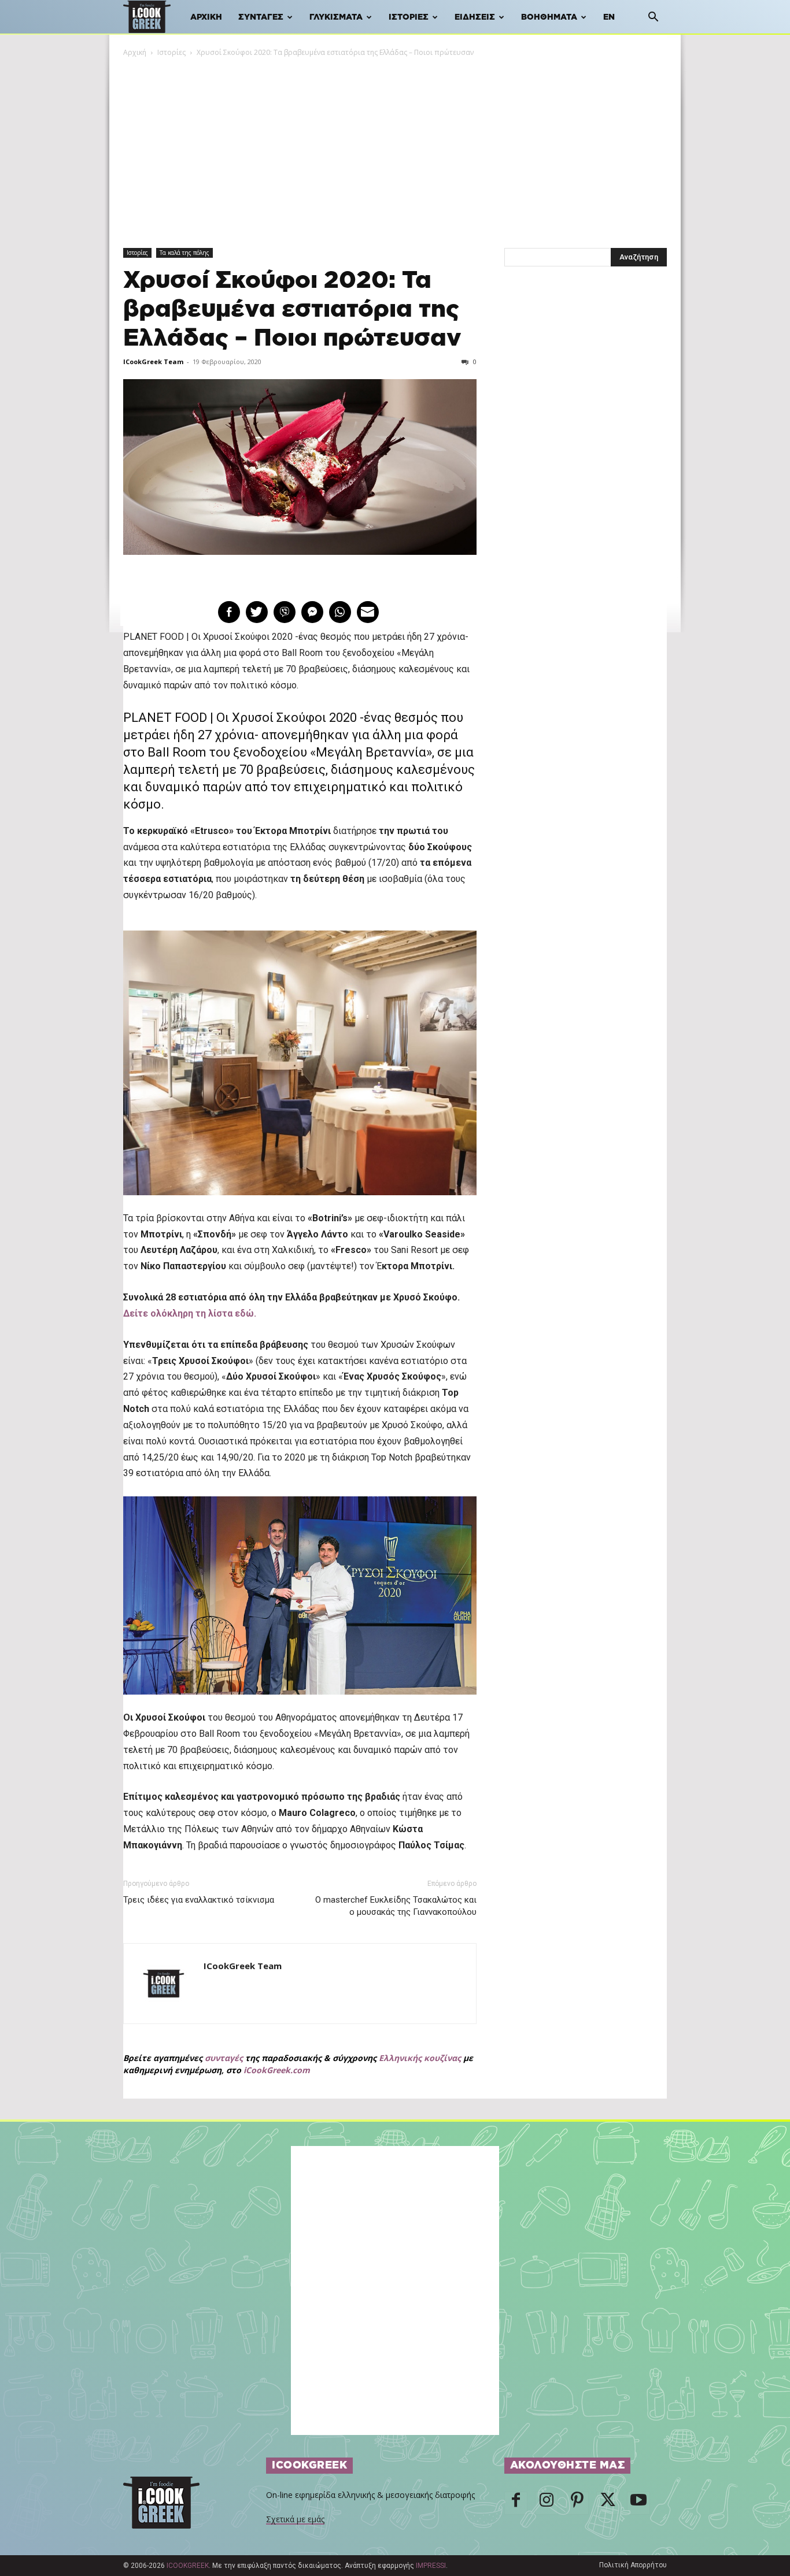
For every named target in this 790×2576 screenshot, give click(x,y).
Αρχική (206, 17)
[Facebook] (516, 2503)
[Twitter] (608, 2503)
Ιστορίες (409, 17)
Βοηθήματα (549, 17)
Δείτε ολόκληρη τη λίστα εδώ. (190, 1313)
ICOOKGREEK (188, 2566)
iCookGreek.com (277, 2070)
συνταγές (224, 2058)
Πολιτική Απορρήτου (633, 2565)
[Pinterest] (577, 2503)
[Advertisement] (395, 145)
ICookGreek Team (153, 362)
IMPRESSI (431, 2566)
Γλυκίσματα (336, 17)
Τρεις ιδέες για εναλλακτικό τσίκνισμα (199, 1900)
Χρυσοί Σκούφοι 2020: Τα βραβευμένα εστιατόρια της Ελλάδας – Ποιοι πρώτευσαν (292, 310)
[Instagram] (547, 2503)
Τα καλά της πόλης (184, 253)
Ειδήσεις (475, 17)
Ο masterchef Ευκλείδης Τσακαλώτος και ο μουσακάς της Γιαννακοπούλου (396, 1906)
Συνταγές (261, 17)
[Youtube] (638, 2503)
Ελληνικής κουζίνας (420, 2058)
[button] (653, 18)
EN (609, 17)
